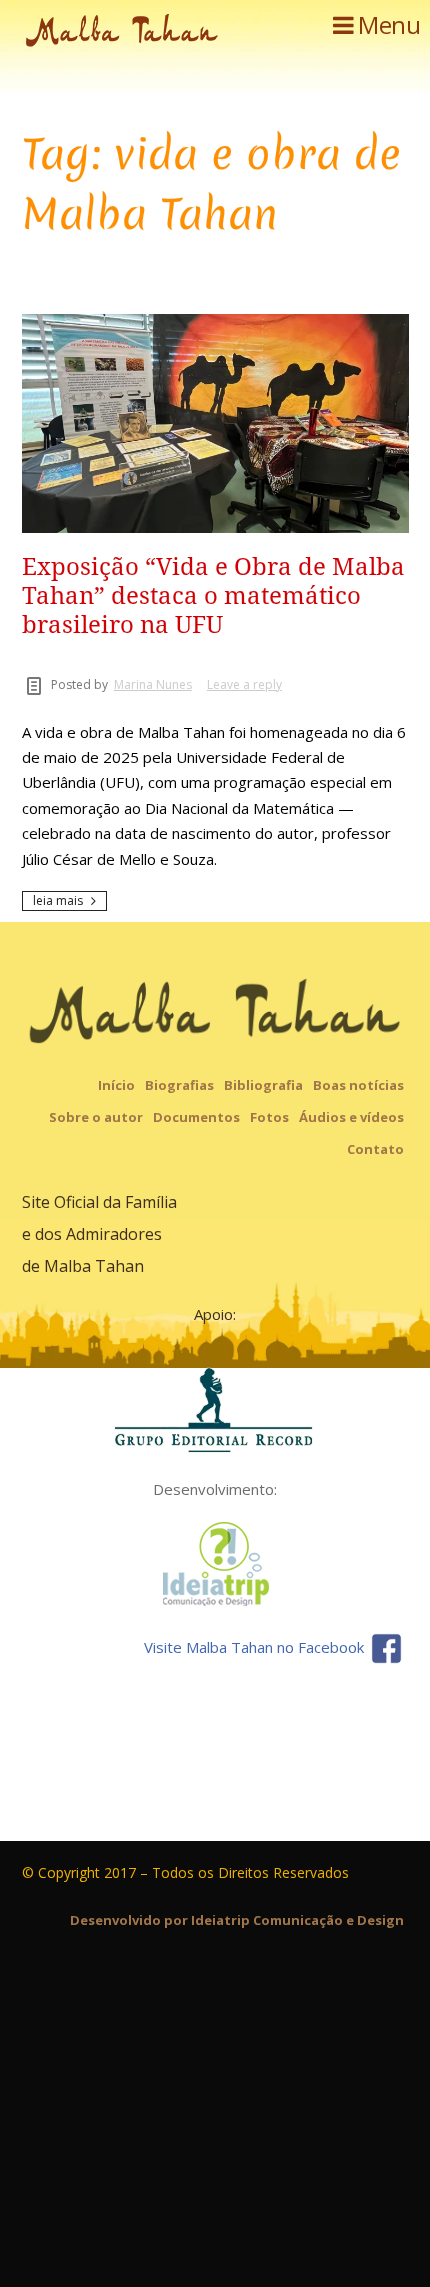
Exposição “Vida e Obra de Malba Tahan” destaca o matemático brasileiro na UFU (213, 596)
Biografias (179, 1085)
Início (116, 1085)
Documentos (196, 1117)
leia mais (58, 900)
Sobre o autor (96, 1117)
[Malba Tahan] (122, 34)
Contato (375, 1149)
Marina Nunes (153, 684)
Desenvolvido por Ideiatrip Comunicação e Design (237, 1920)
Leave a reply (244, 684)
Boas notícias (358, 1085)
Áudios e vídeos (351, 1117)
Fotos (269, 1117)
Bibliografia (263, 1085)
